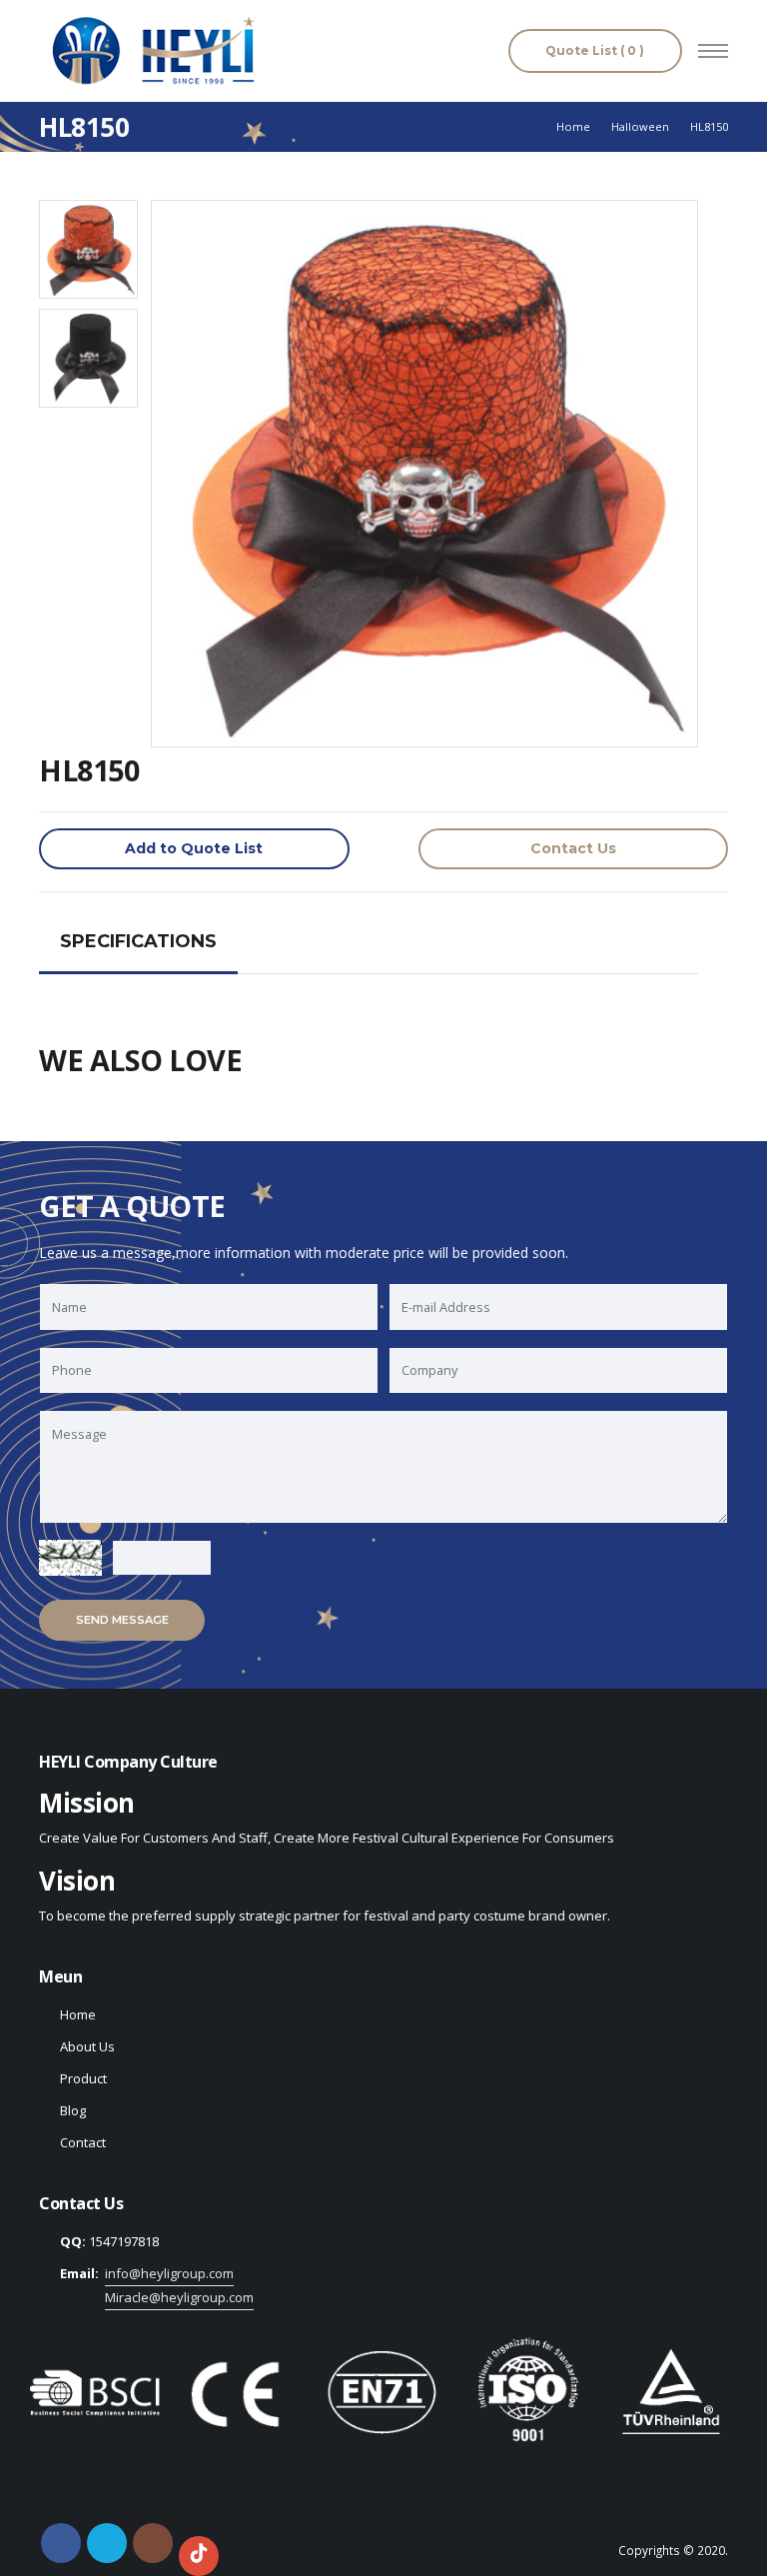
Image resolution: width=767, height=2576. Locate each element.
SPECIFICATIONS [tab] (138, 941)
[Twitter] (107, 2543)
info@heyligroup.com (169, 2273)
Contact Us (573, 848)
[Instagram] (153, 2543)
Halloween (640, 126)
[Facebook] (61, 2543)
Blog (73, 2110)
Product (83, 2078)
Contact (83, 2142)
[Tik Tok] (199, 2556)
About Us (87, 2046)
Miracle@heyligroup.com (179, 2297)
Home (573, 126)
